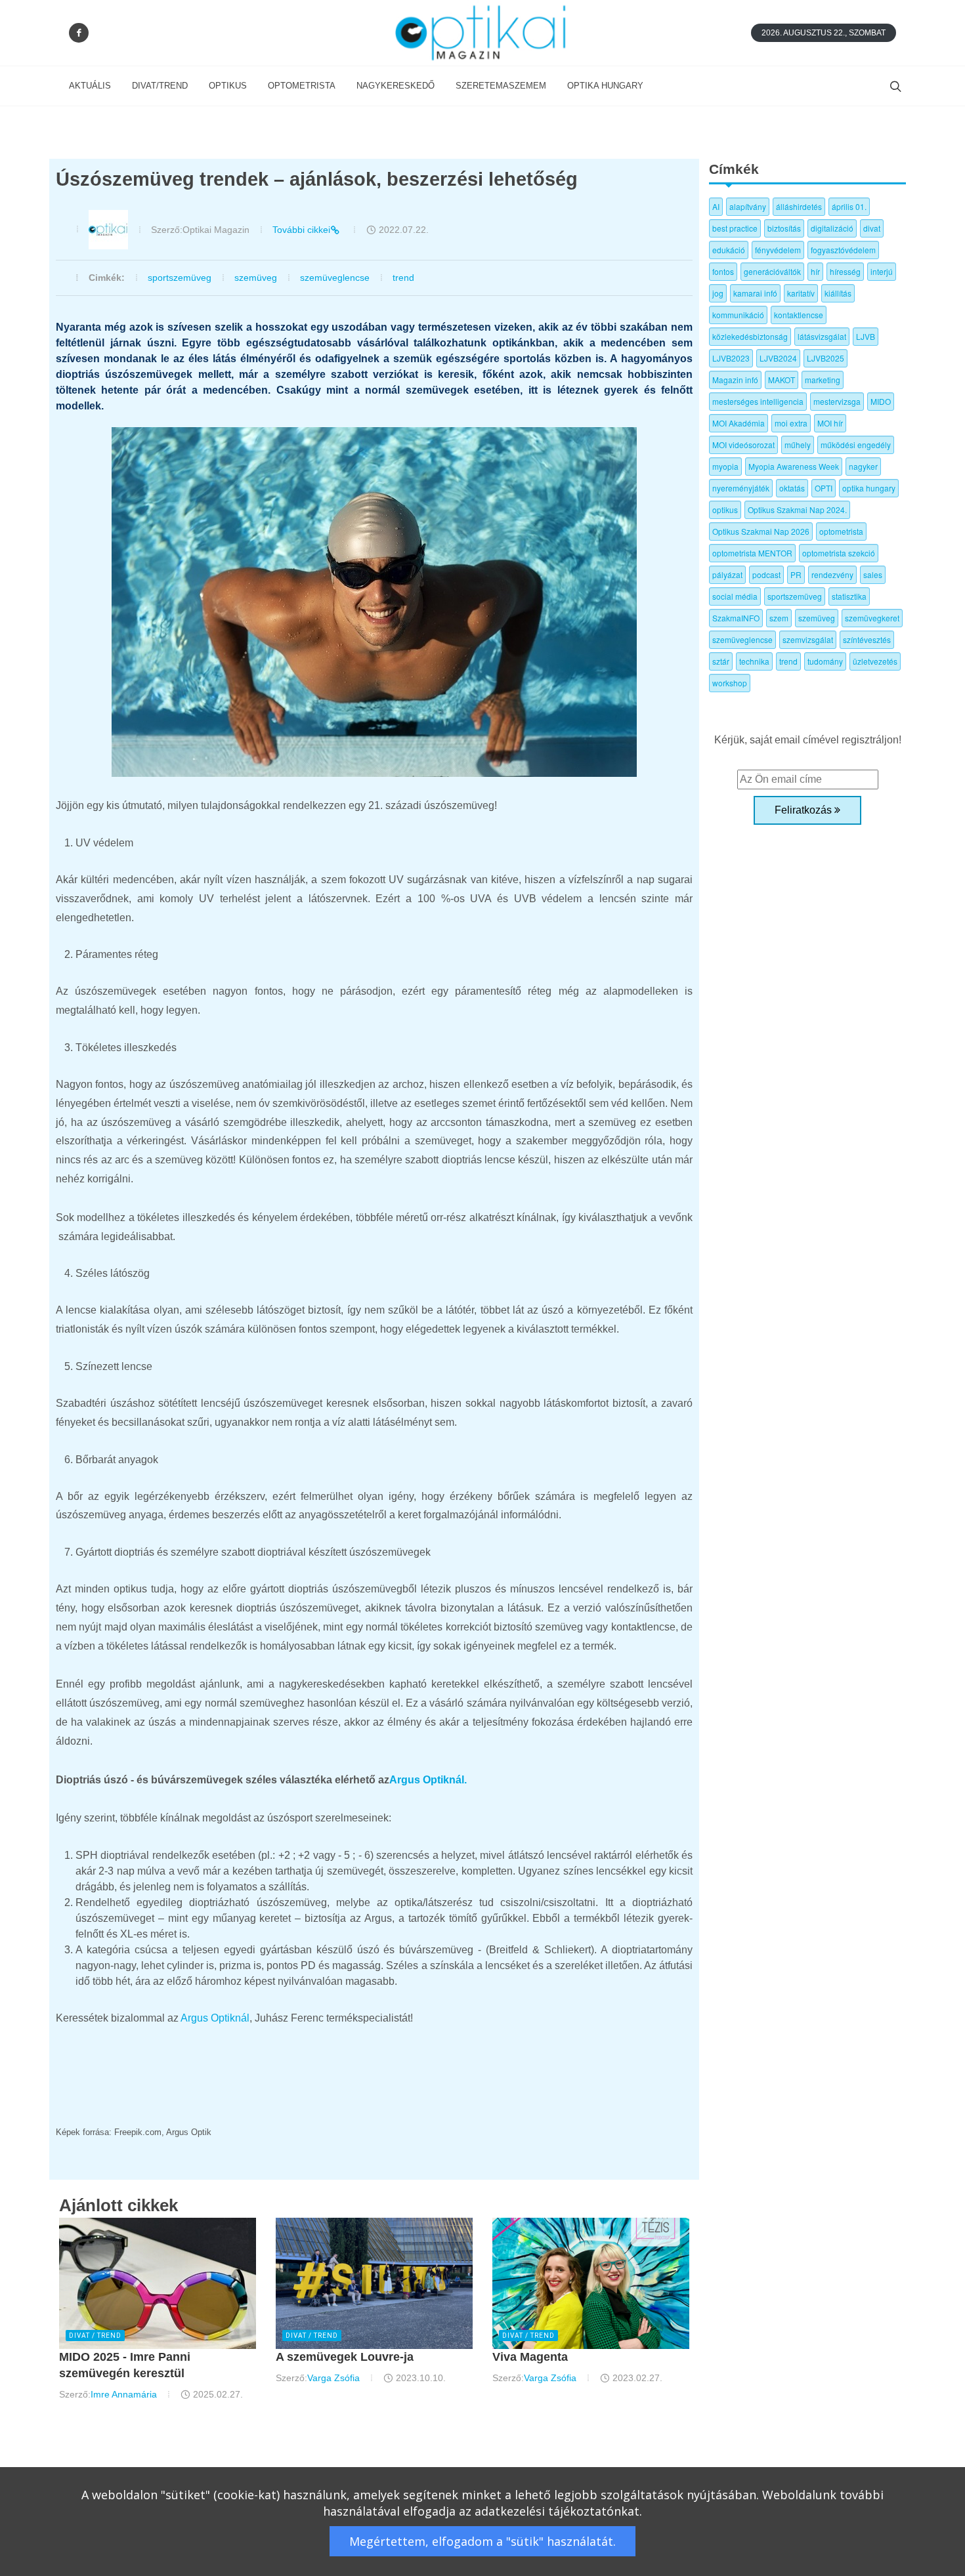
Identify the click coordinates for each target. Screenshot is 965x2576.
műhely (798, 445)
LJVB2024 (778, 358)
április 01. (849, 206)
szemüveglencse (335, 278)
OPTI (824, 488)
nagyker (863, 466)
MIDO (881, 401)
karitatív (801, 293)
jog (718, 293)
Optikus (228, 86)
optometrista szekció (839, 553)
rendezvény (832, 574)
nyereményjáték (741, 488)
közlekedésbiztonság (750, 336)
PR (796, 574)
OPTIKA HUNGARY (605, 86)
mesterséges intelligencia (758, 401)
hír (815, 271)
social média (735, 596)
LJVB (866, 336)
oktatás (792, 488)
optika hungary (869, 488)
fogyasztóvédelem (843, 250)
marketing (823, 380)
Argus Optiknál (215, 2018)
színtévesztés (867, 639)
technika (754, 661)
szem (779, 618)
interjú (882, 271)
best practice (735, 228)
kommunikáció (738, 315)
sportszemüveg (180, 278)
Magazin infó (735, 380)
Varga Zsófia (333, 2378)
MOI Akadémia (739, 423)
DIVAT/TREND (160, 86)
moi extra (791, 423)
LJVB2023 (731, 358)
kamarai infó (755, 293)
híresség (845, 271)
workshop (730, 683)
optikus (725, 509)
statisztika (849, 596)
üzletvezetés (875, 661)
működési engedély (856, 445)
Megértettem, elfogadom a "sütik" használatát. (482, 2541)
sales (873, 574)
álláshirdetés (799, 206)
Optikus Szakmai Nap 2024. (797, 509)
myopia (725, 466)
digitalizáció (832, 228)
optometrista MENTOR (752, 553)
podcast (766, 574)
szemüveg (256, 278)
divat (872, 228)
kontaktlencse (799, 315)
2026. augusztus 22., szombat (824, 33)
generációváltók (772, 271)
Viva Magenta (530, 2357)
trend (403, 278)
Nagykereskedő (396, 86)
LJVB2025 (826, 358)
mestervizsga (837, 401)
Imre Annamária (124, 2394)
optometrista (841, 531)
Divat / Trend (95, 2336)
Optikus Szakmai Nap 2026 (761, 531)
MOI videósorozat (743, 445)
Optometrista (302, 86)
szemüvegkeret (872, 618)
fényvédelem (778, 250)
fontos (723, 271)
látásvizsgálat (822, 336)
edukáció (729, 250)
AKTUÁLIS (90, 86)
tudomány (825, 661)
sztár (721, 661)
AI (716, 206)
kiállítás (838, 293)
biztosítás (784, 228)
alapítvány (748, 206)
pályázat (727, 574)
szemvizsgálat (808, 639)
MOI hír (830, 423)
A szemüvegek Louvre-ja (345, 2357)
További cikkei (301, 230)
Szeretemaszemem (501, 86)
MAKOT (782, 380)
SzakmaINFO (736, 618)
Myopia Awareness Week (794, 466)
